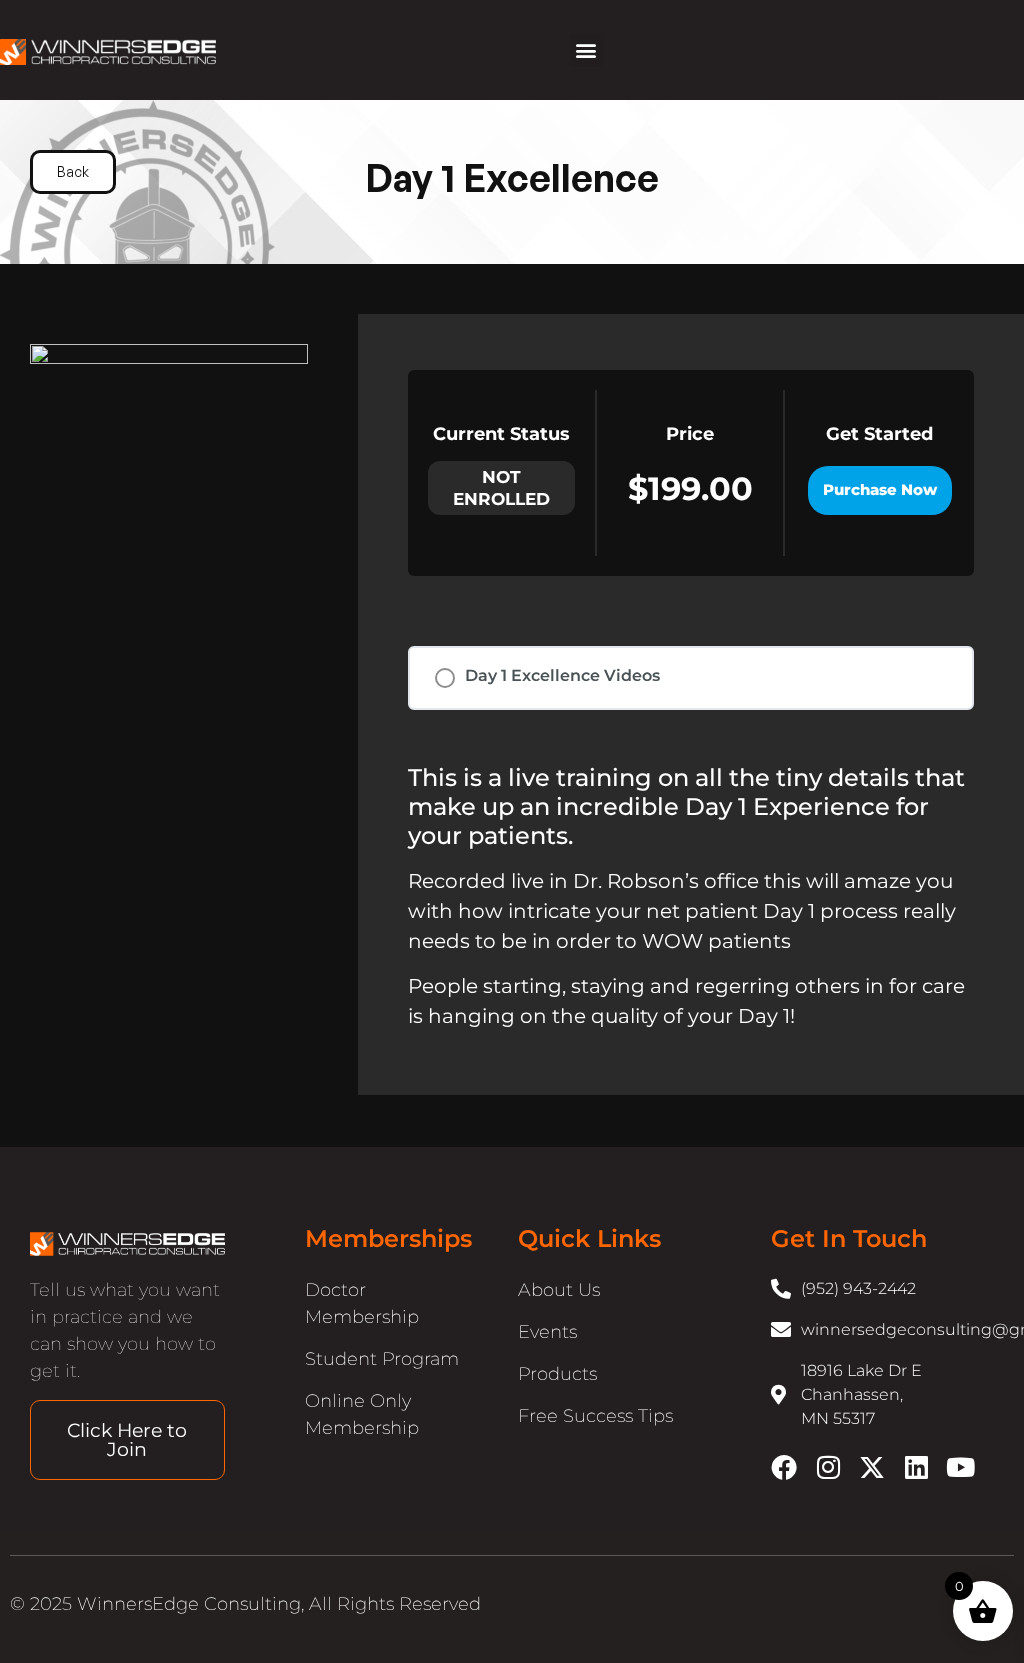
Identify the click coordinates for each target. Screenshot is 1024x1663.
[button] (586, 50)
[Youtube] (960, 1467)
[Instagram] (828, 1467)
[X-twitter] (872, 1467)
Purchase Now (880, 489)
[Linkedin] (916, 1467)
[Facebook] (784, 1467)
